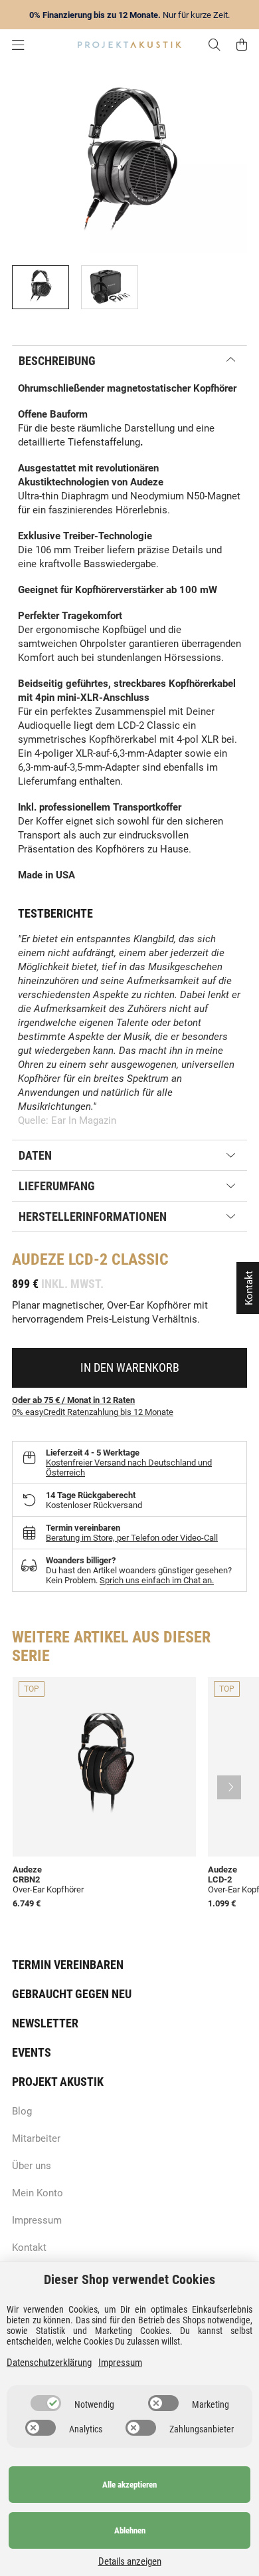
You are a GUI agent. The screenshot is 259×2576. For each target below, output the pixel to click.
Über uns (32, 2166)
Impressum (37, 2220)
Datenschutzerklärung (49, 2363)
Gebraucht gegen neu (72, 1994)
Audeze (38, 1259)
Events (32, 2052)
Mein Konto (38, 2193)
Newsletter (45, 2023)
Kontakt (29, 2248)
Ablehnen (130, 2530)
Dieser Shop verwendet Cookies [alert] (129, 2279)
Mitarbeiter (36, 2138)
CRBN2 (26, 1879)
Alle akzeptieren (129, 2485)
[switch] (46, 2403)
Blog (22, 2111)
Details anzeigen (130, 2561)
